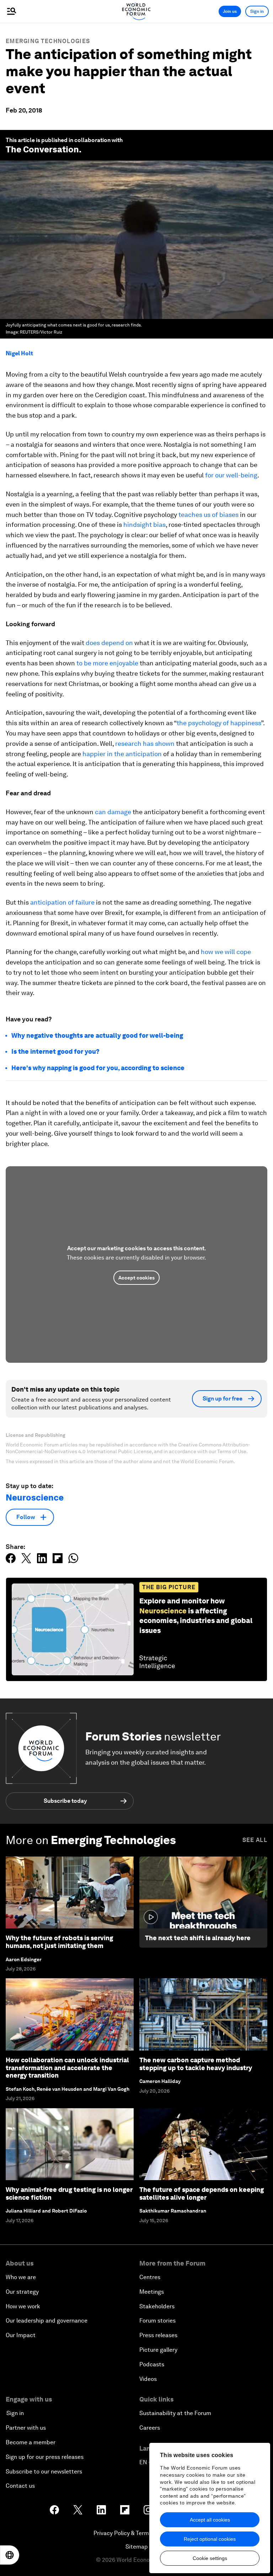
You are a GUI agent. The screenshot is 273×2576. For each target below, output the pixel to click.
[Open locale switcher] (10, 2555)
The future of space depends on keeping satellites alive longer (202, 2193)
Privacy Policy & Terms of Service (136, 2533)
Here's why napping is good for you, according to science (98, 1068)
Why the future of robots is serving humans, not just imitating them (59, 1942)
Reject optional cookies (210, 2539)
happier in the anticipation (122, 754)
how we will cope (226, 952)
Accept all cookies (210, 2520)
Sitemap (137, 2547)
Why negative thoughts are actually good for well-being (97, 1035)
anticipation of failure (62, 902)
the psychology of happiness (219, 723)
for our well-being (231, 475)
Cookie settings (210, 2558)
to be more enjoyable (107, 663)
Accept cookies (136, 1278)
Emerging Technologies (48, 41)
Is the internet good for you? (55, 1051)
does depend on (109, 643)
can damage (113, 812)
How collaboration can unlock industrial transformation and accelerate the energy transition (67, 2068)
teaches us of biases (208, 515)
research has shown (145, 744)
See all (255, 1840)
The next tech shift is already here (198, 1938)
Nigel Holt (19, 353)
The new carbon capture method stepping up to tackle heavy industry (196, 2064)
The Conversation (42, 149)
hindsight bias (144, 525)
